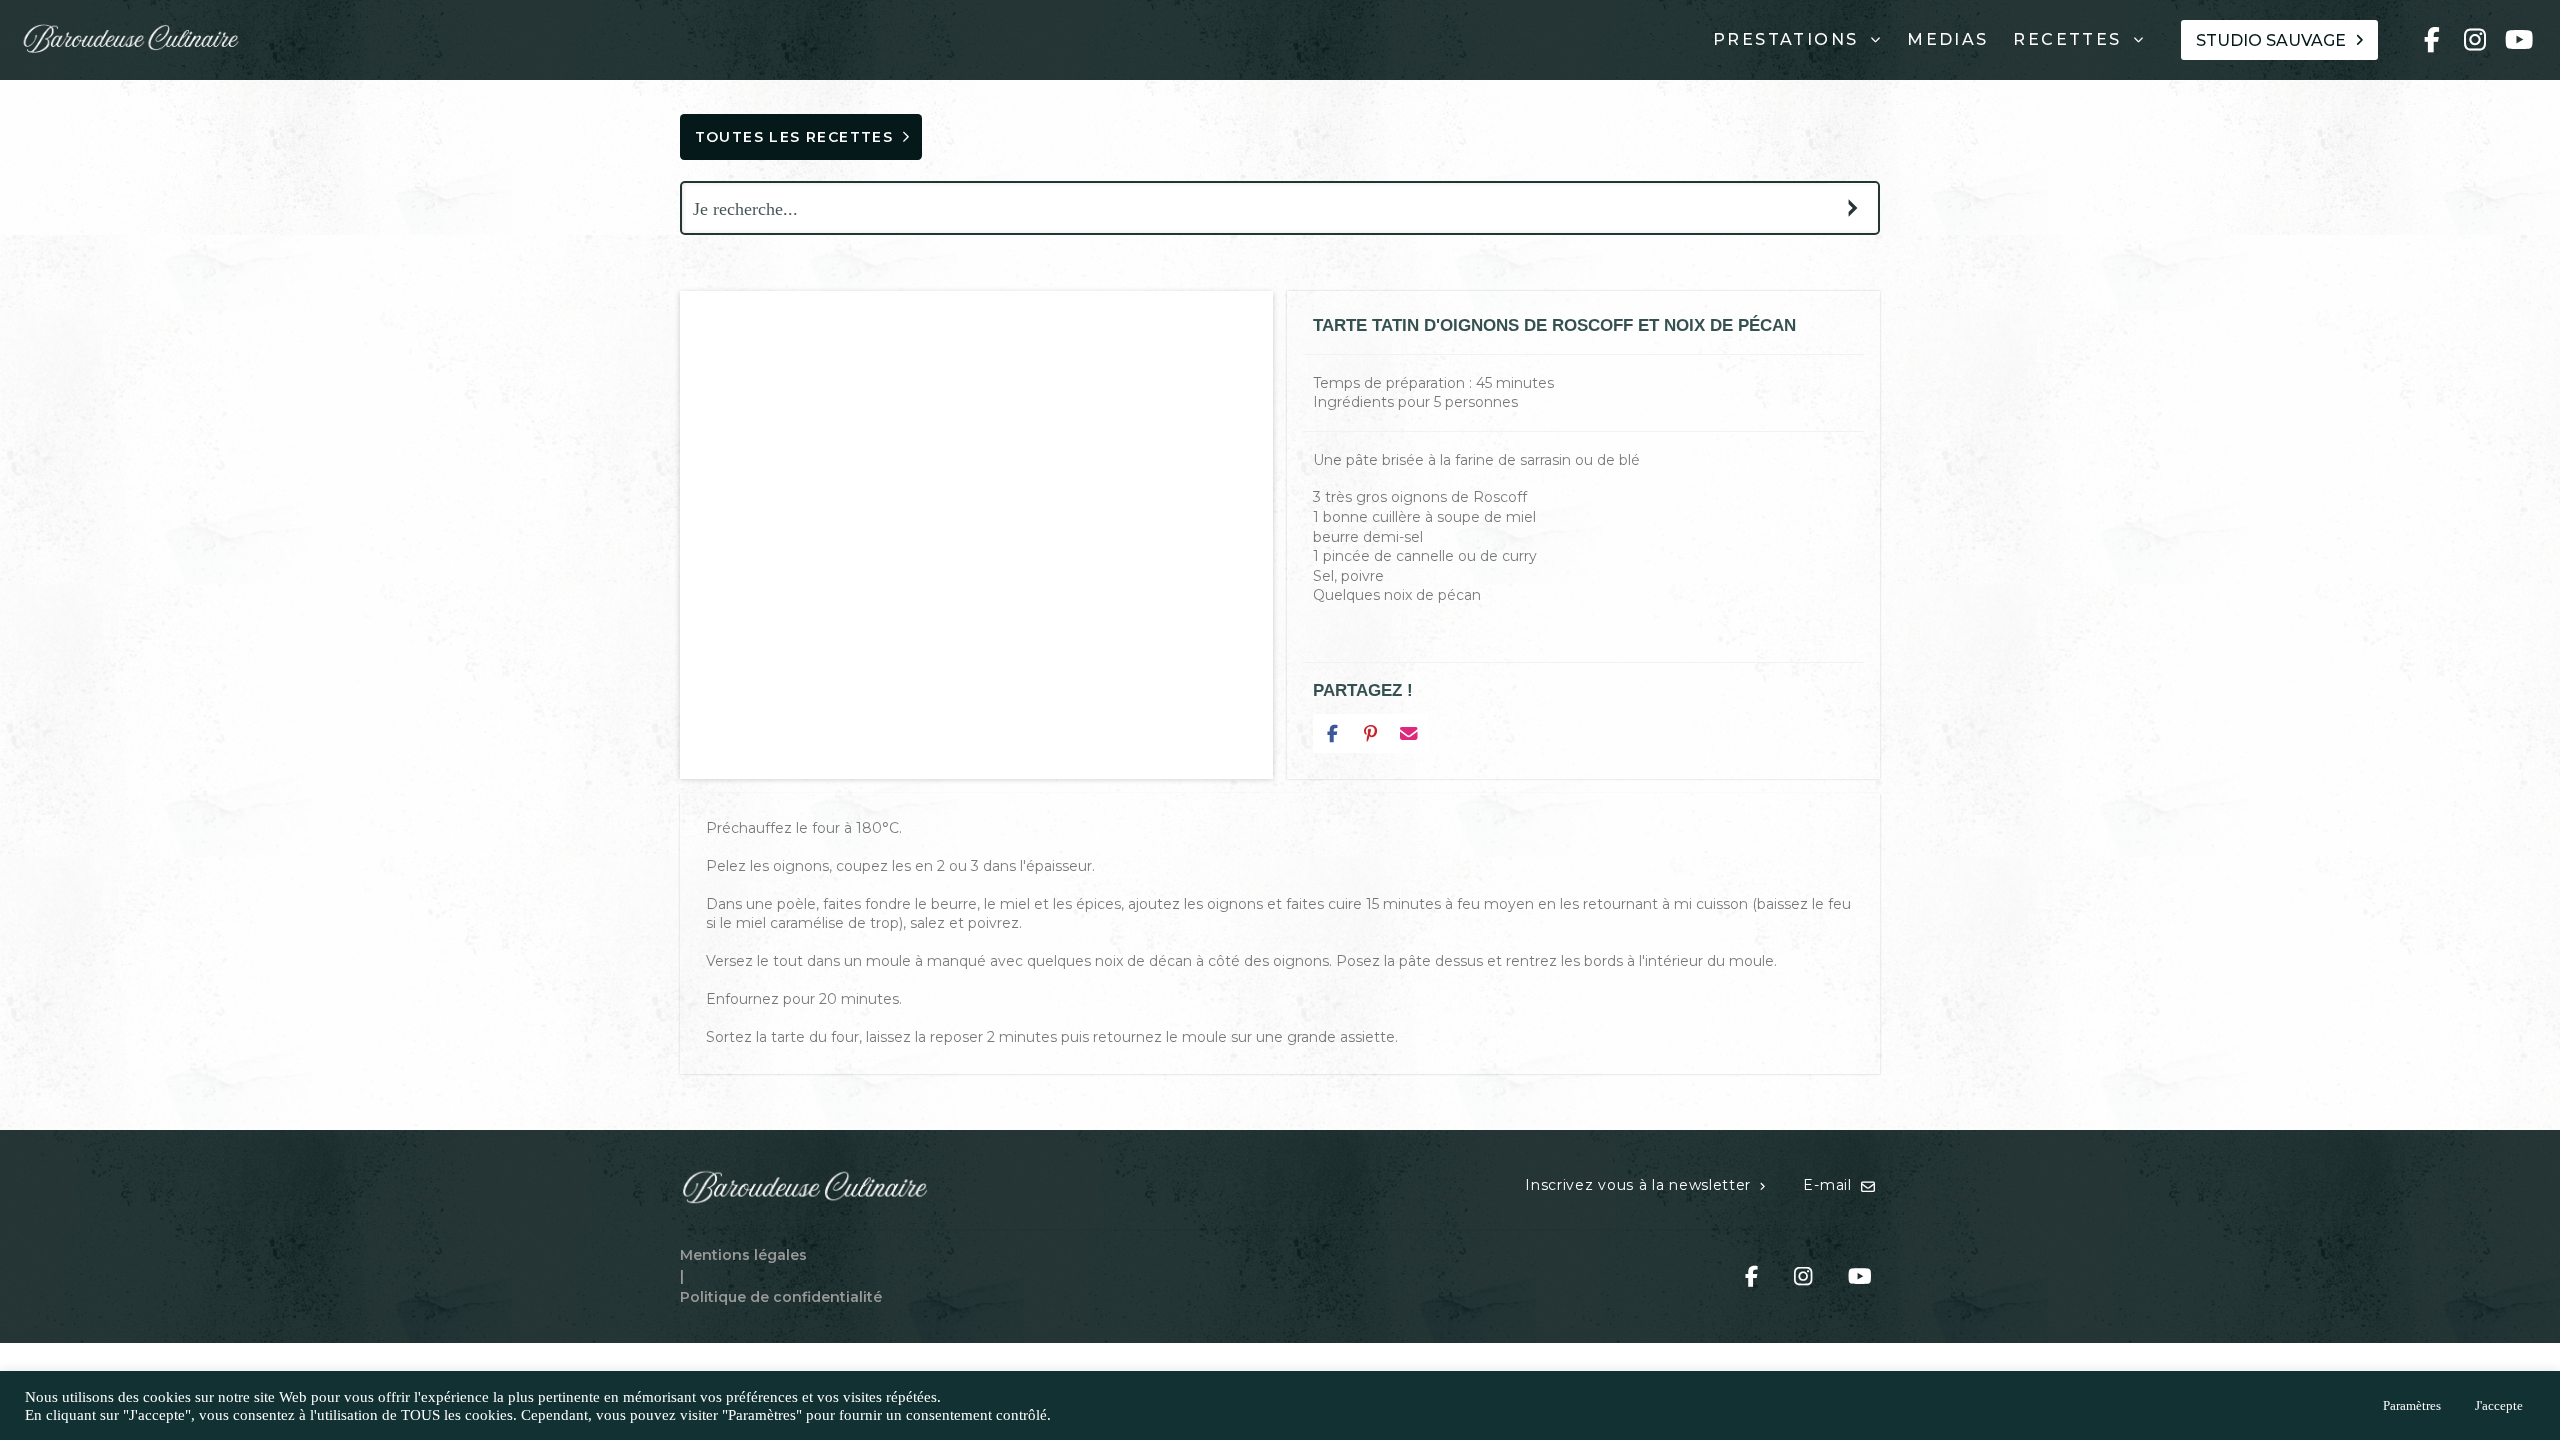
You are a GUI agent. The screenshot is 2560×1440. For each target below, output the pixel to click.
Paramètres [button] (2412, 1405)
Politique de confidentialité (781, 1297)
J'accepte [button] (2499, 1405)
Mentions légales (743, 1255)
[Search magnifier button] (1853, 208)
